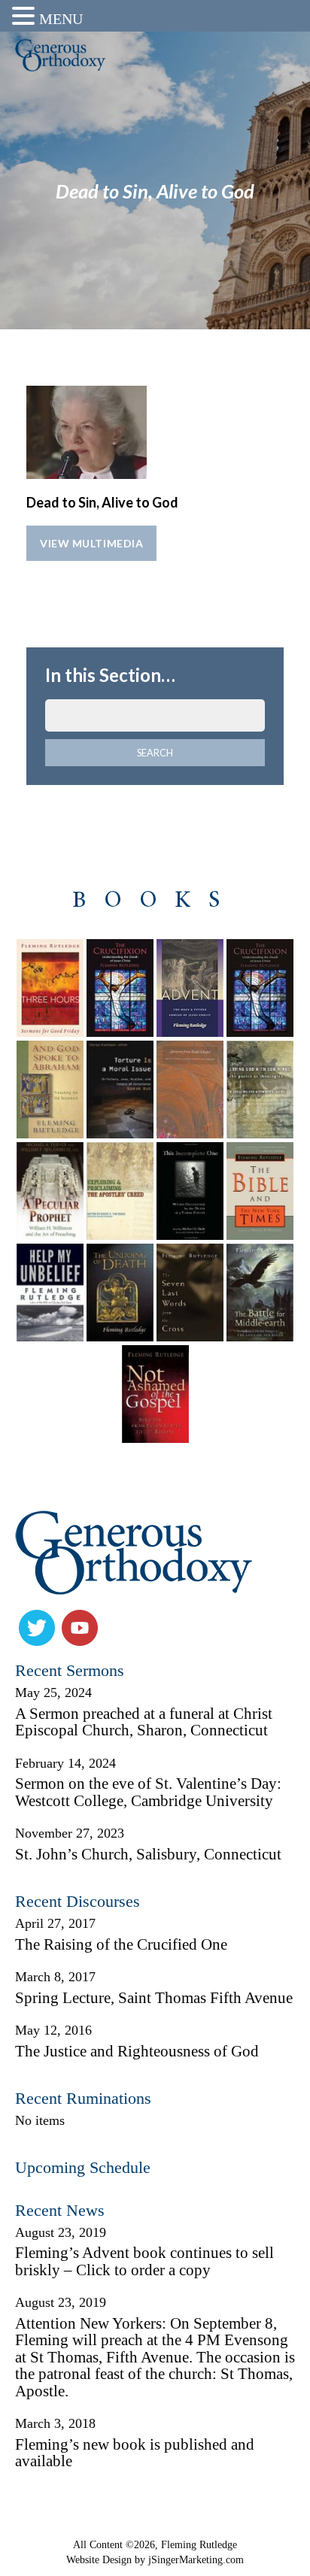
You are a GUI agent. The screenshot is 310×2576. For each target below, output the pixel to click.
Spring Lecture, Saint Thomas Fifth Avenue (154, 1998)
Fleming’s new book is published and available (135, 2453)
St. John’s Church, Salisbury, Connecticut (148, 1854)
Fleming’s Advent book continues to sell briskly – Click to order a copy (144, 2261)
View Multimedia (91, 543)
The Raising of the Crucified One (121, 1944)
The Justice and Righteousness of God (137, 2051)
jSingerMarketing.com (196, 2559)
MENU (61, 19)
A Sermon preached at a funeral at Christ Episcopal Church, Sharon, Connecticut (144, 1722)
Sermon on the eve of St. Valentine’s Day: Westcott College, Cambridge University (148, 1792)
